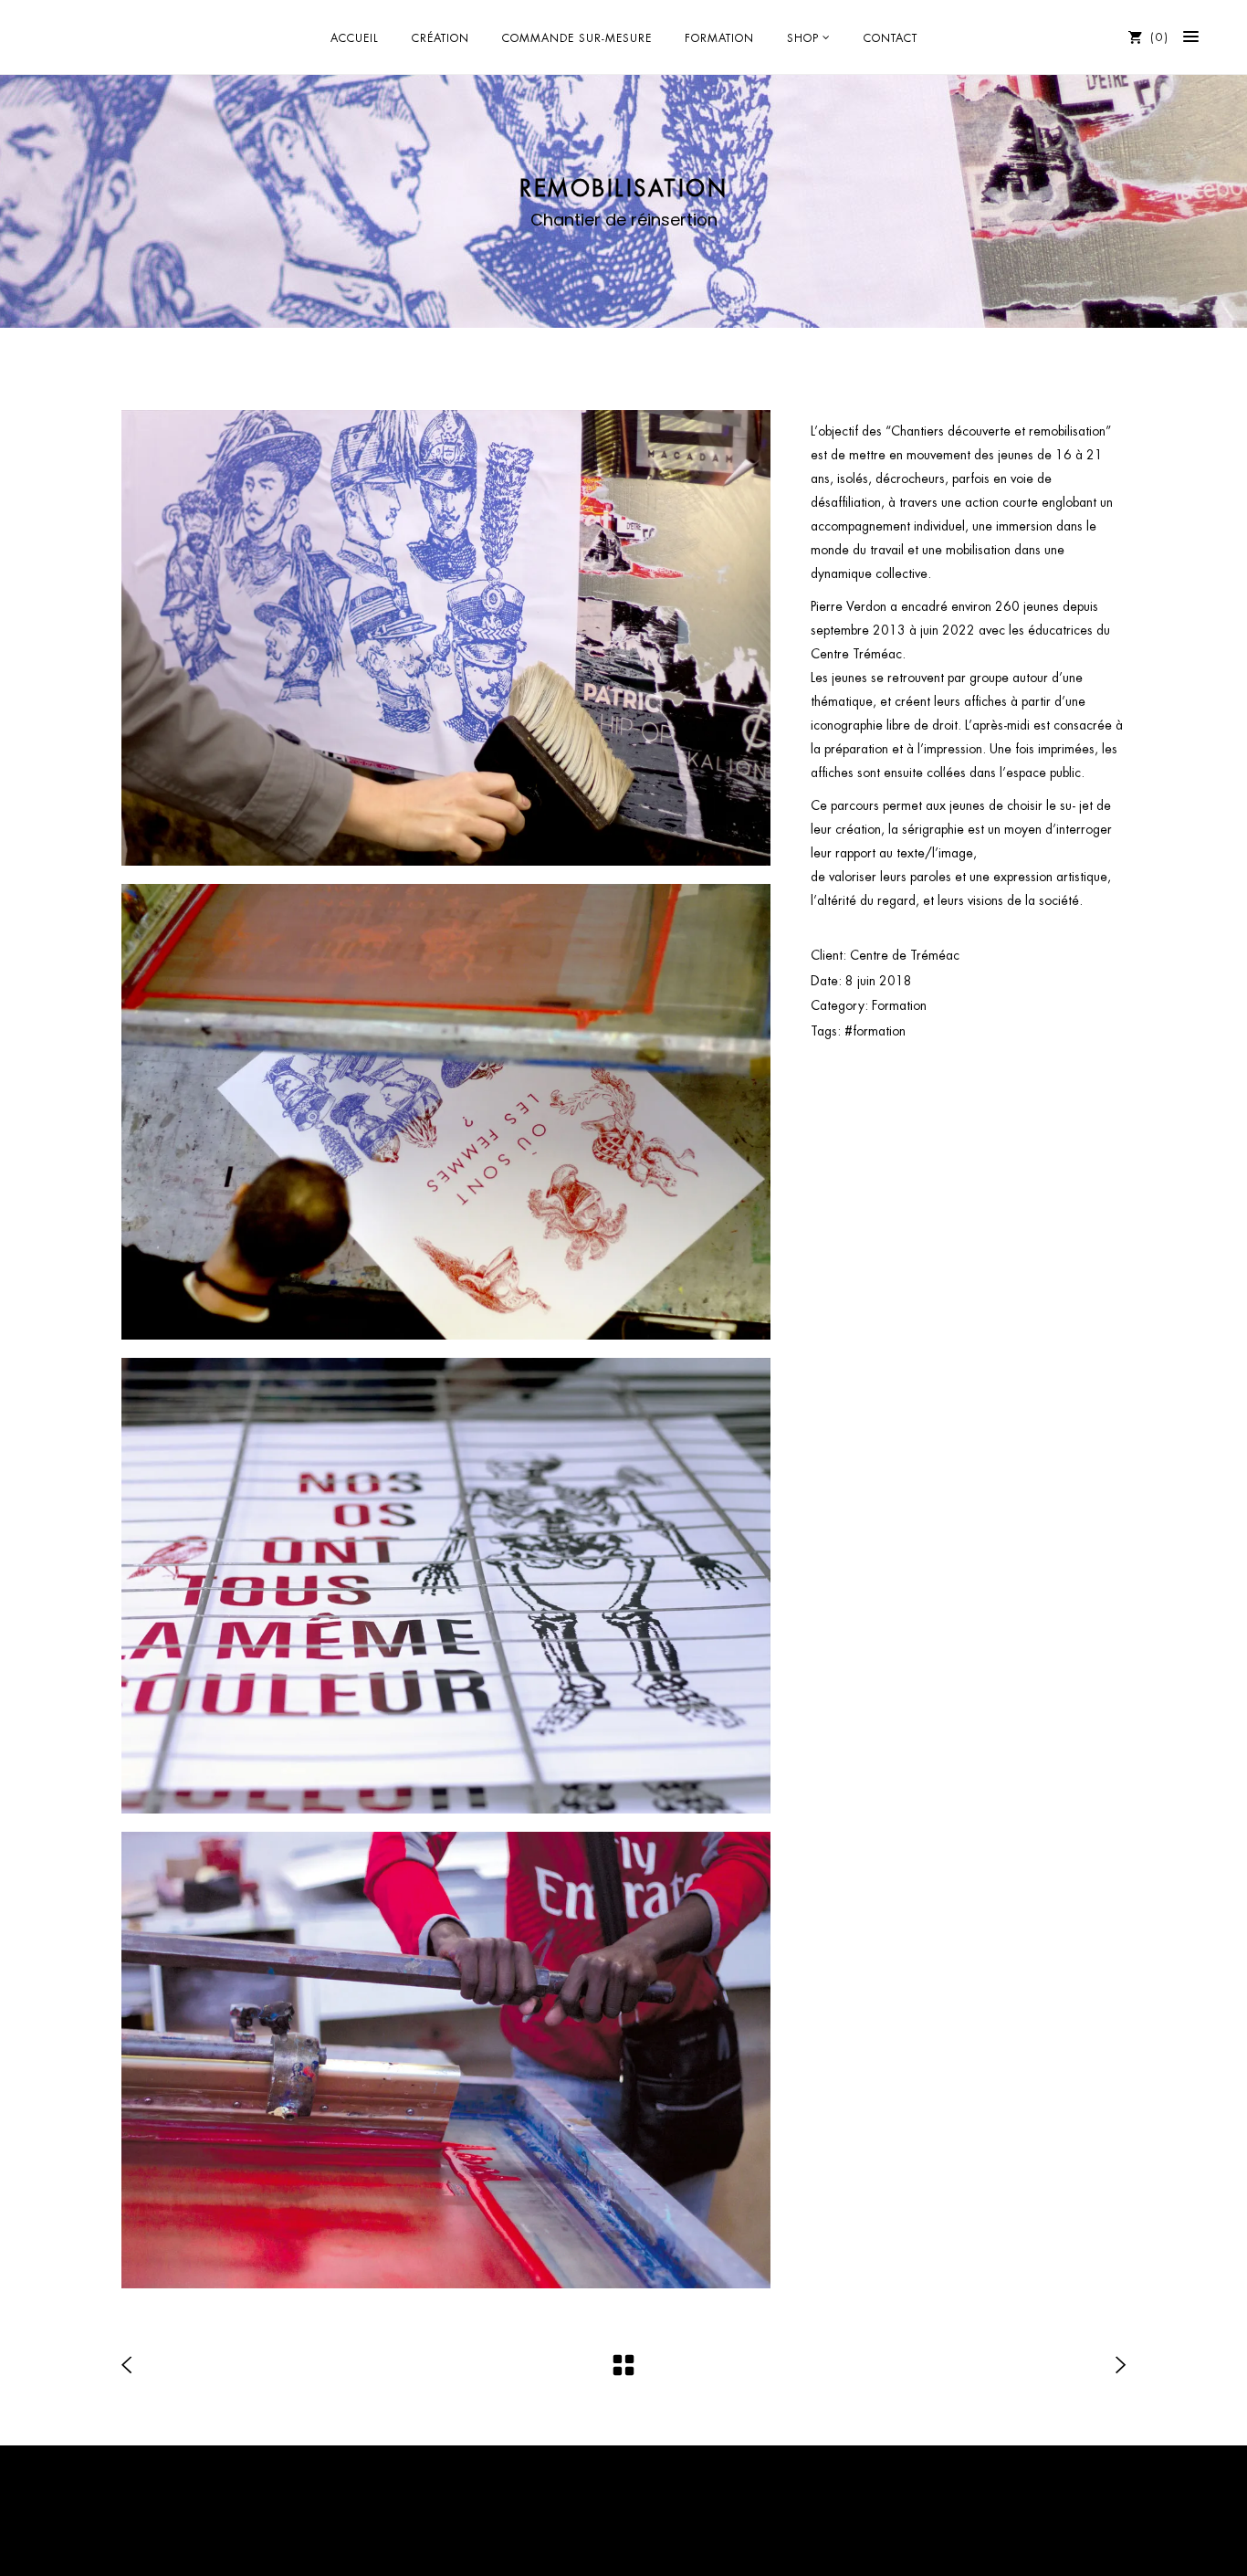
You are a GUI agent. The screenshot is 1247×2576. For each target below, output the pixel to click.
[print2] (446, 2060)
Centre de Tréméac (905, 955)
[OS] (446, 1586)
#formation (875, 1031)
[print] (446, 1112)
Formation (899, 1005)
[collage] (446, 638)
